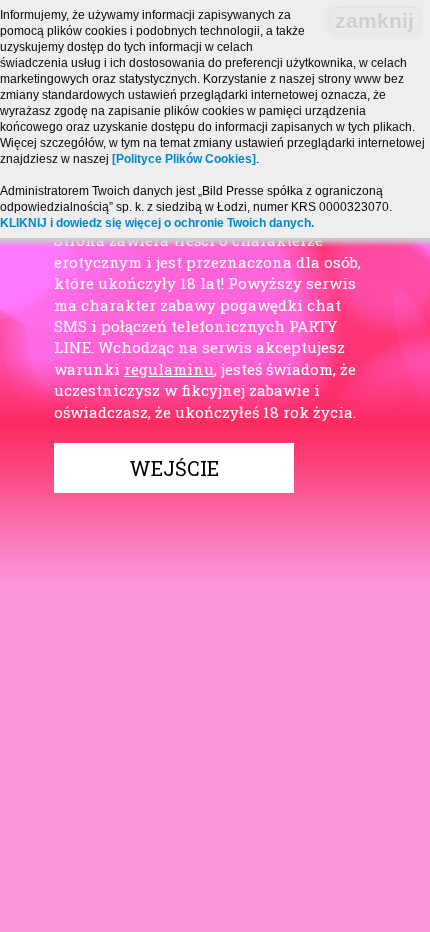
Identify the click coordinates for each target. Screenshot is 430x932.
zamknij (374, 20)
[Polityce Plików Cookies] (184, 159)
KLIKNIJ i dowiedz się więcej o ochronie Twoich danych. (157, 223)
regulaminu (169, 369)
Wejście (174, 468)
